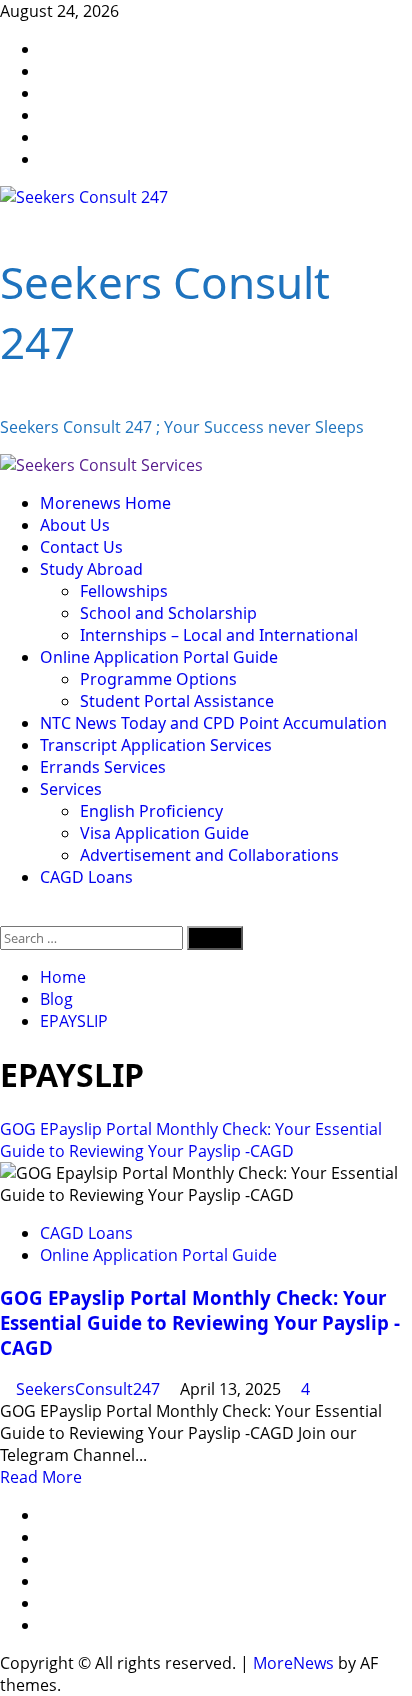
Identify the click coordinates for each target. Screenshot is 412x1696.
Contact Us (81, 547)
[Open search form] (6, 915)
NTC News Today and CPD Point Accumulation (213, 723)
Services (71, 789)
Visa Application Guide (164, 833)
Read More (41, 1477)
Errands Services (103, 767)
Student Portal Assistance (177, 701)
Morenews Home (105, 503)
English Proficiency (151, 811)
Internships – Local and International (219, 635)
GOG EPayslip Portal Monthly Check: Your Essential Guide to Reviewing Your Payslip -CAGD (191, 1140)
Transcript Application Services (156, 745)
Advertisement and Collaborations (209, 855)
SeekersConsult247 (90, 1389)
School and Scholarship (168, 613)
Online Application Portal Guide (159, 657)
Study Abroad (91, 569)
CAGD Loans (86, 877)
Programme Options (158, 679)
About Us (75, 525)
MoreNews (293, 1663)
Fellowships (124, 591)
